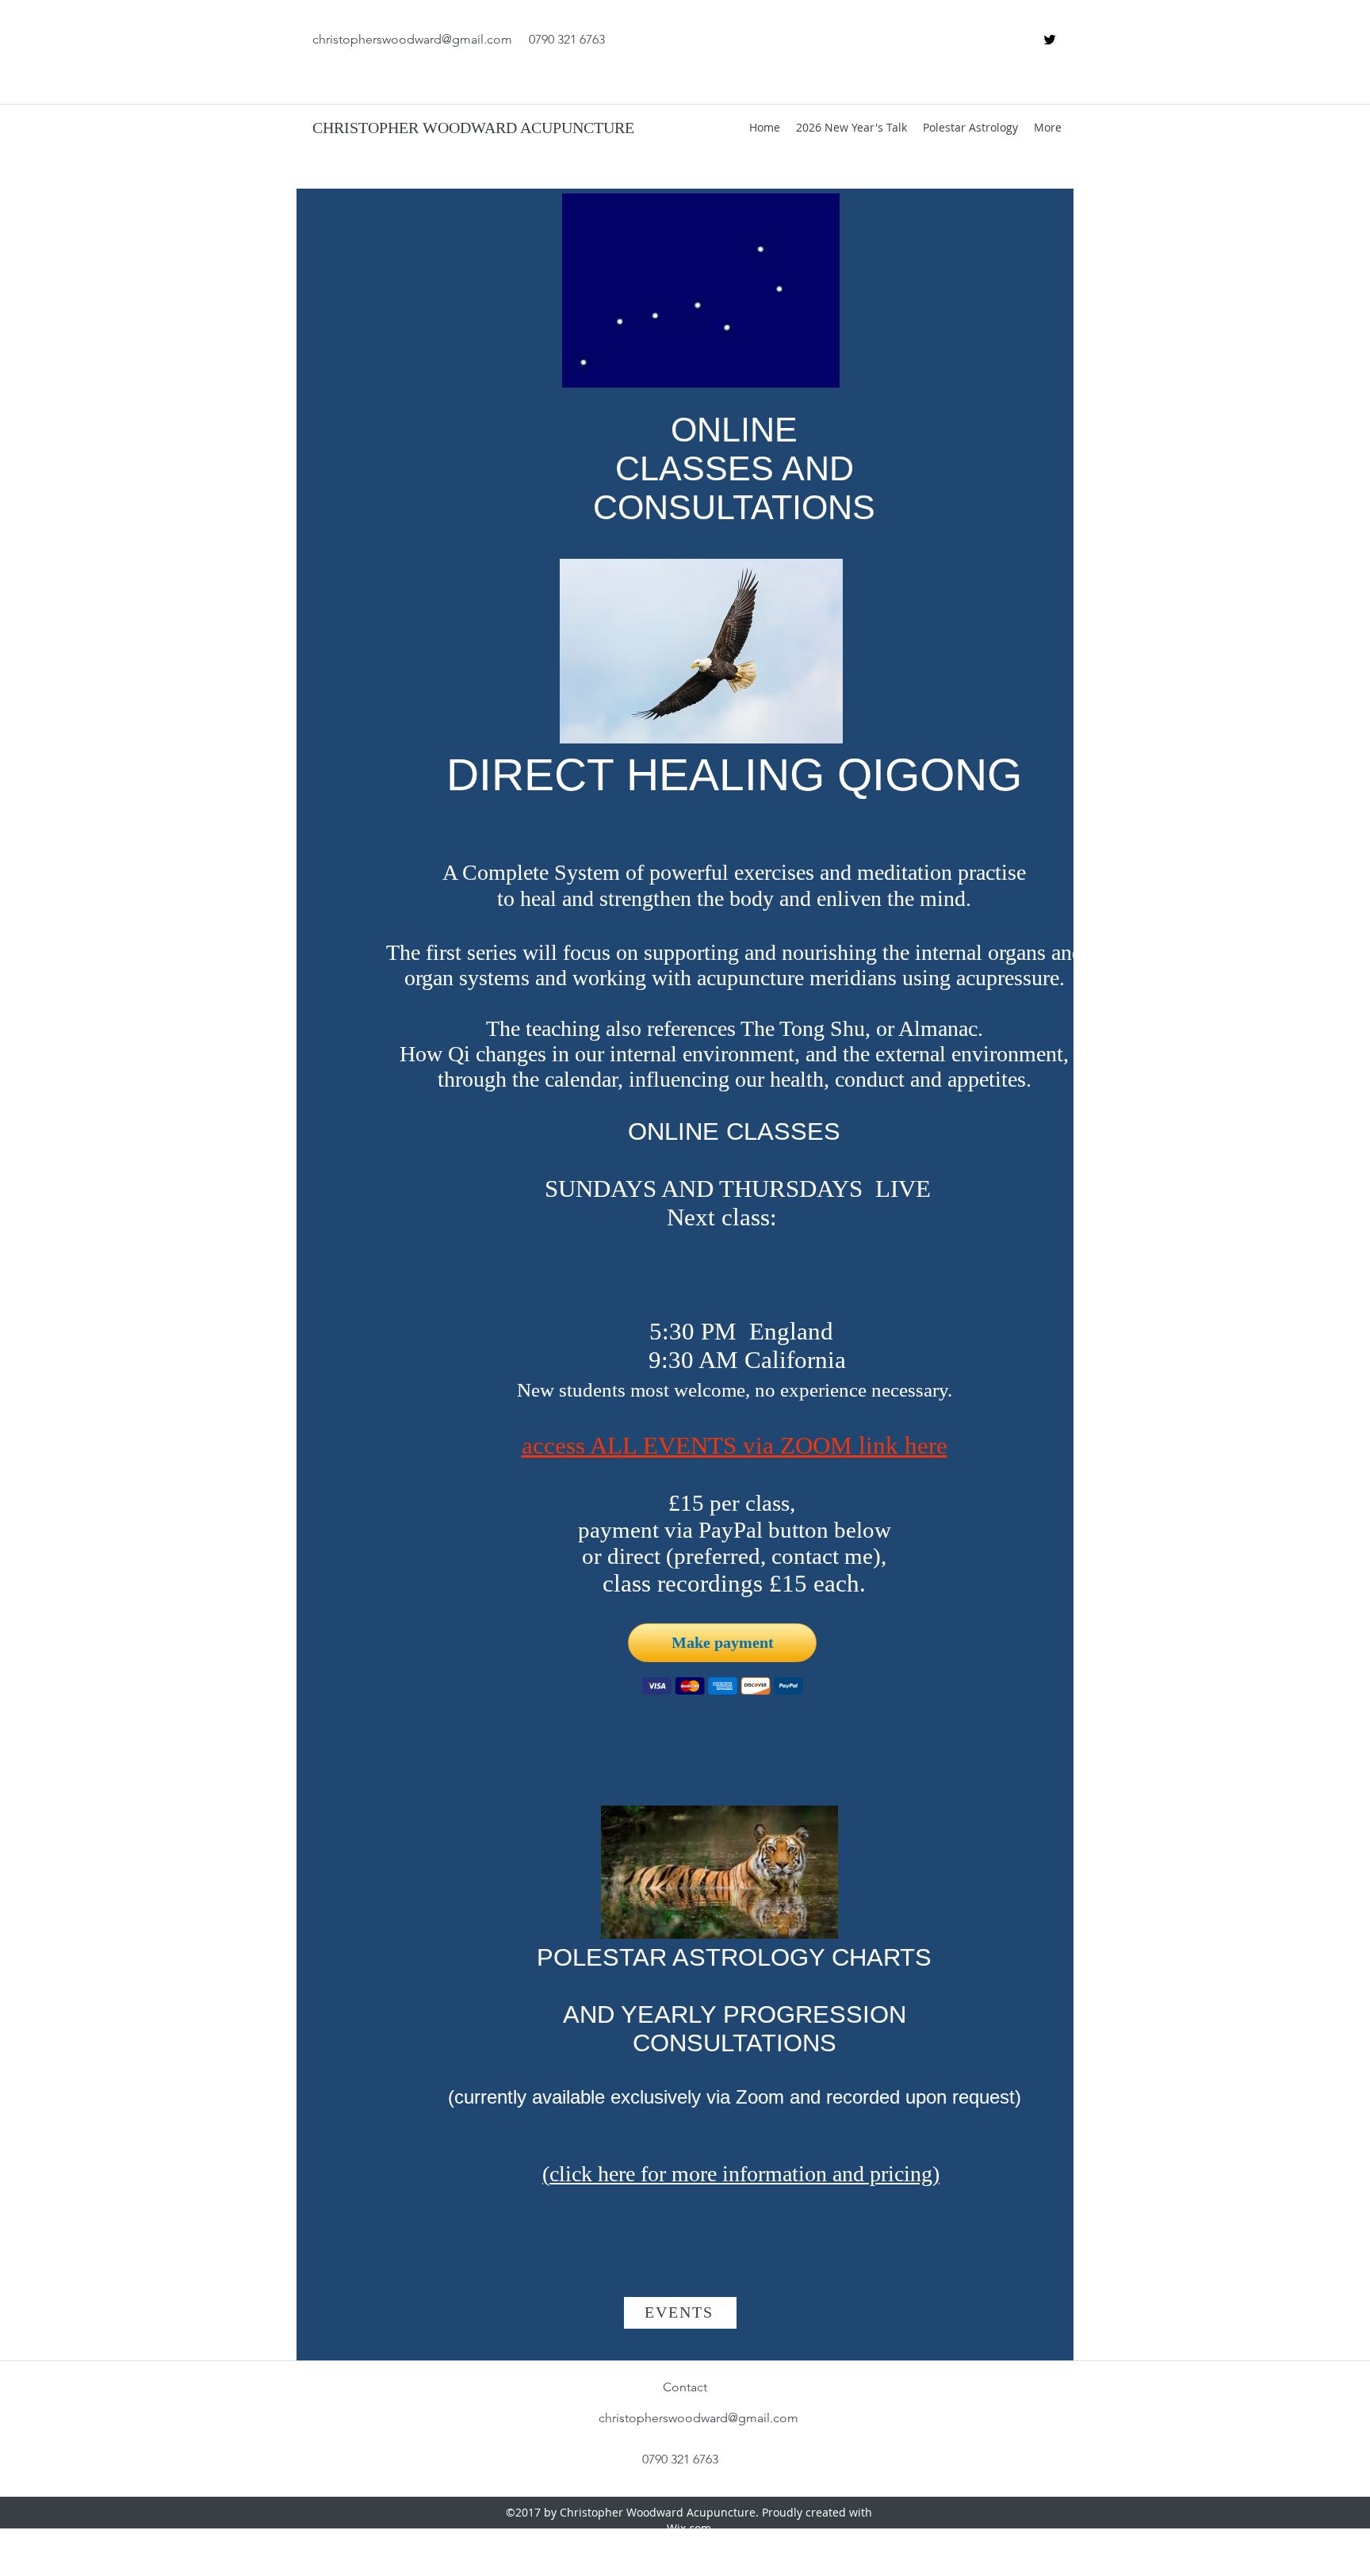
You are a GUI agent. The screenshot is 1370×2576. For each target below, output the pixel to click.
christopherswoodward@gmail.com (412, 39)
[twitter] (1050, 40)
